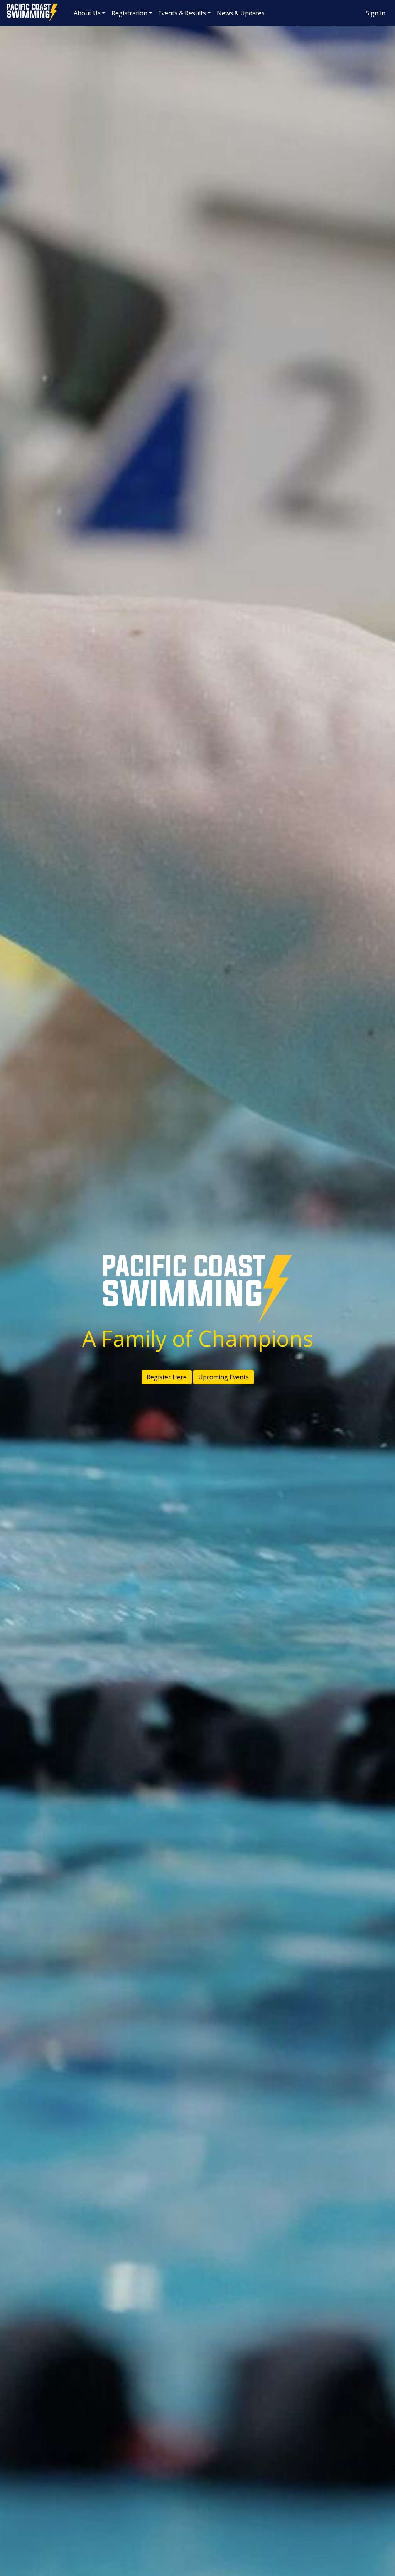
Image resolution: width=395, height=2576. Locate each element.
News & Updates (241, 13)
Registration (129, 13)
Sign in (376, 13)
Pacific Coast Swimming (10, 6)
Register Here (167, 1377)
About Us (87, 13)
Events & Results (182, 13)
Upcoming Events (224, 1377)
